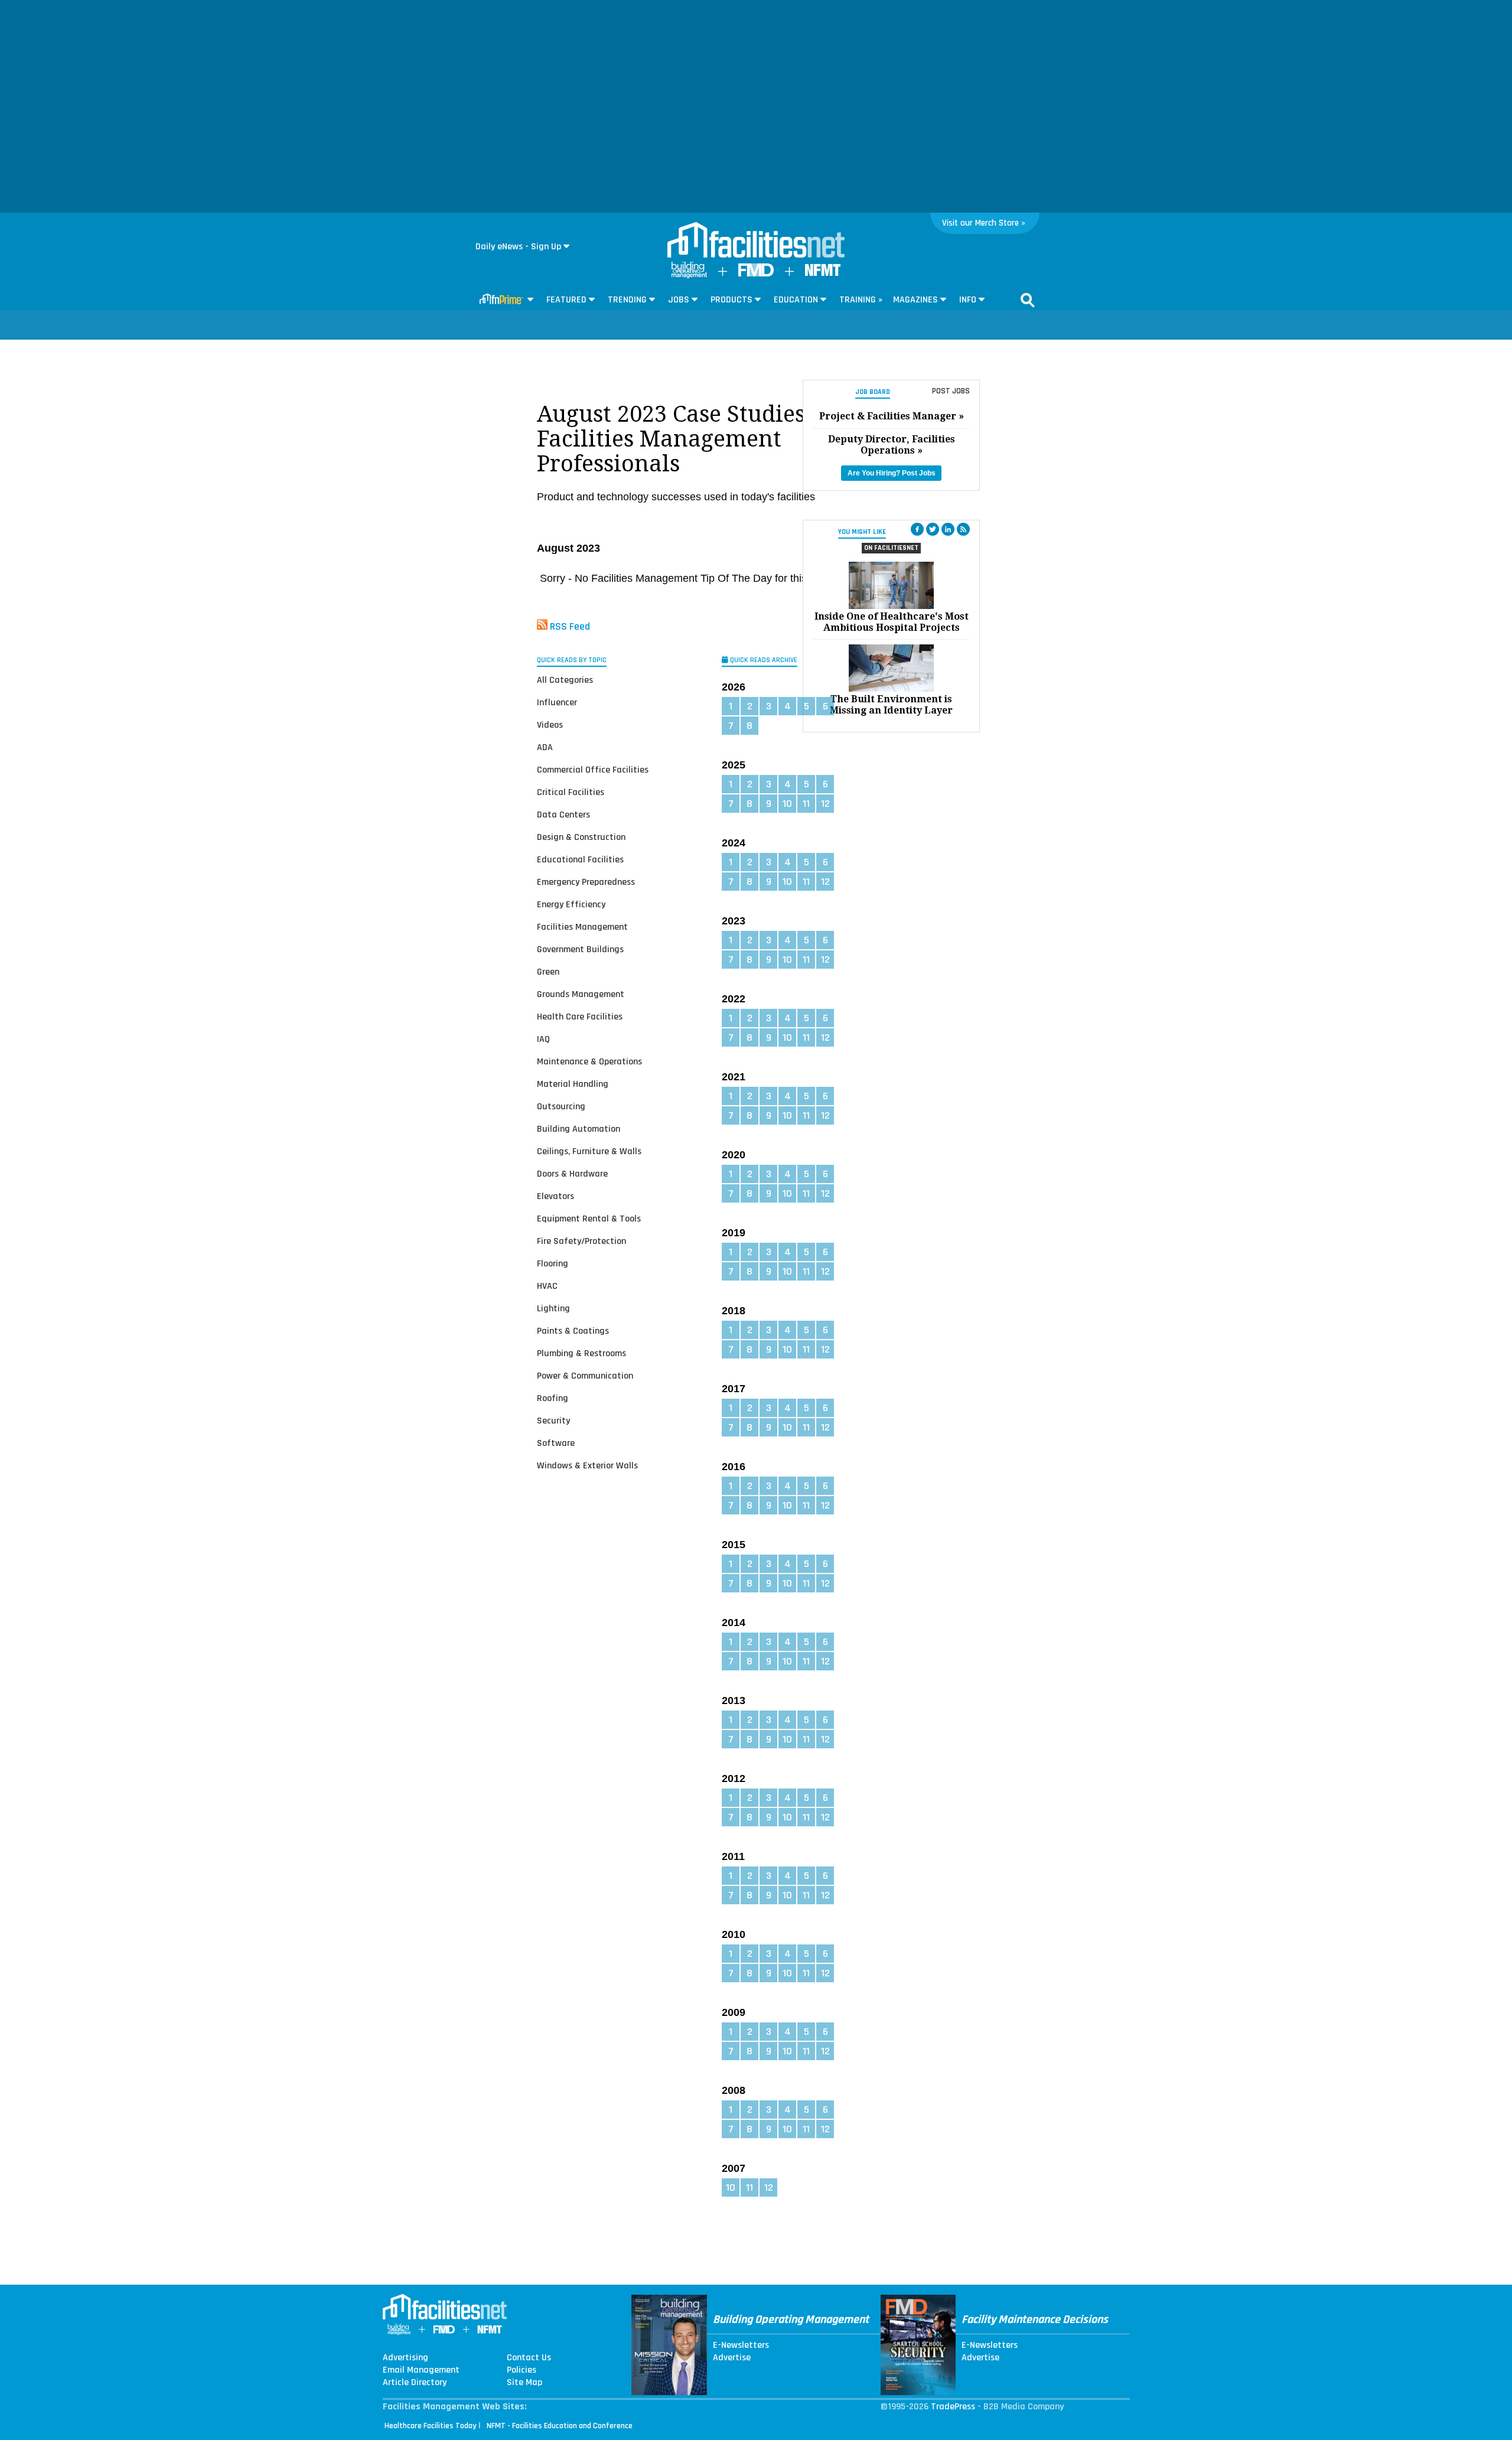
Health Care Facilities (580, 1017)
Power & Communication (585, 1376)
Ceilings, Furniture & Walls (589, 1151)
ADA (545, 747)
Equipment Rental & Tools (589, 1219)
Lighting (553, 1309)
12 (825, 804)
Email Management (421, 2370)
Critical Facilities (571, 792)
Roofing (553, 1398)
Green (548, 972)
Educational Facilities (580, 860)
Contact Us (529, 2358)
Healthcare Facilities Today (431, 2426)
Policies (522, 2370)
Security (553, 1421)
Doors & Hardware (572, 1174)
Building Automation (579, 1129)
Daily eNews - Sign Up (518, 247)
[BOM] (689, 276)
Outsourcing (561, 1107)
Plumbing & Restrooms (581, 1353)
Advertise (732, 2358)
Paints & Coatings (573, 1331)
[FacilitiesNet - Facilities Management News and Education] (756, 241)
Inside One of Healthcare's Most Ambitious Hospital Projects (892, 622)
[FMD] (756, 274)
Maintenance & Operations (589, 1062)
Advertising (405, 2358)
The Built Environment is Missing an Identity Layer (891, 705)
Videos (550, 725)
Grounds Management (581, 994)
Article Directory (415, 2383)
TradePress (953, 2407)
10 (787, 804)
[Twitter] (933, 529)
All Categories (565, 680)
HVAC (547, 1286)
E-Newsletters (741, 2345)
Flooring (553, 1264)
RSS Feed (570, 626)
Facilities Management (582, 927)
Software (556, 1443)
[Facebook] (917, 529)
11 (806, 804)
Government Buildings (580, 949)
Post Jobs (951, 391)
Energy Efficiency (571, 905)
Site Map (524, 2383)
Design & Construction (581, 837)
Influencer (557, 703)
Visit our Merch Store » (984, 223)
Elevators (555, 1196)
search (1028, 300)
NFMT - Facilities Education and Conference (560, 2426)
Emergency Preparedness (586, 882)
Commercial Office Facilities (593, 770)
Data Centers (563, 815)
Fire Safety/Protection (581, 1241)
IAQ (543, 1039)
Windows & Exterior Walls (587, 1466)
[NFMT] (823, 273)
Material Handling (573, 1084)
